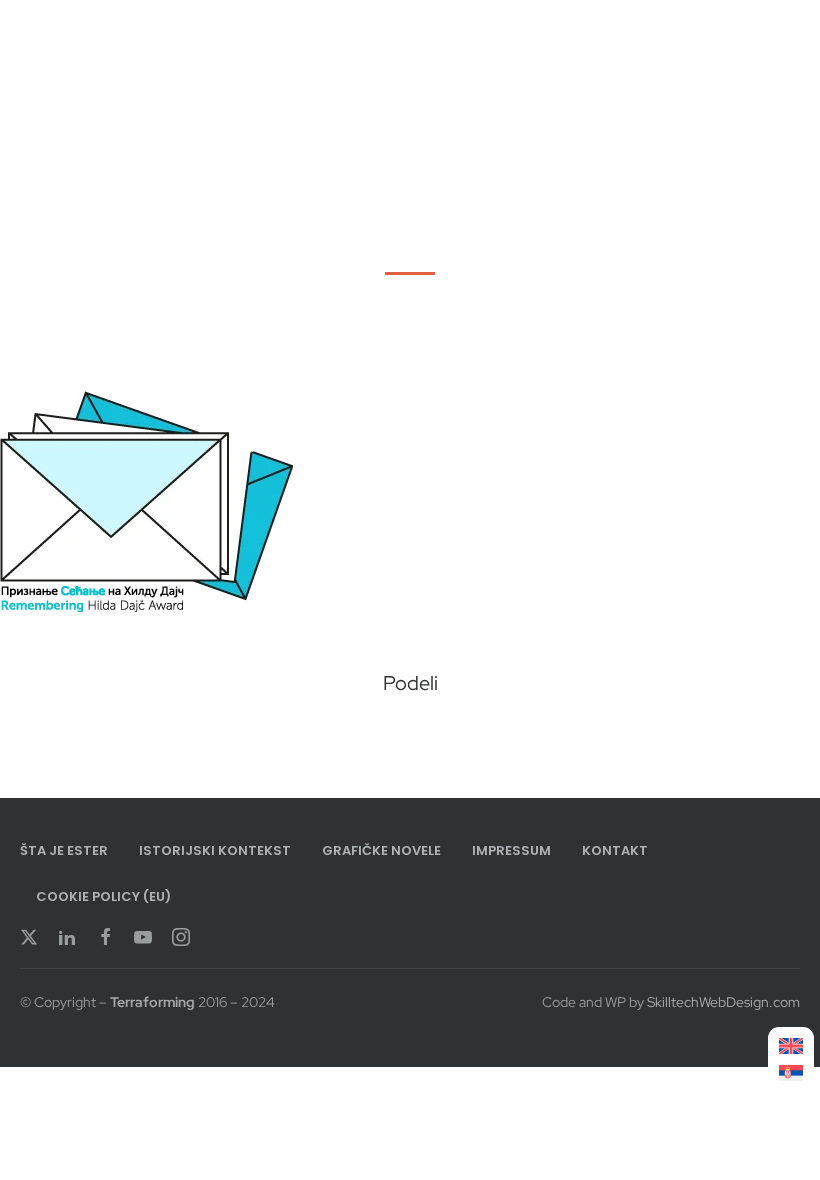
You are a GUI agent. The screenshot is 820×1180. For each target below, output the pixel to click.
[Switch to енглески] (791, 1046)
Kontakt (615, 850)
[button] (342, 735)
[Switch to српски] (791, 1073)
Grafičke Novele (381, 850)
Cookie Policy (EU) (103, 896)
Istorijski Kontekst (215, 850)
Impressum (511, 850)
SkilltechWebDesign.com (723, 1002)
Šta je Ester (64, 850)
